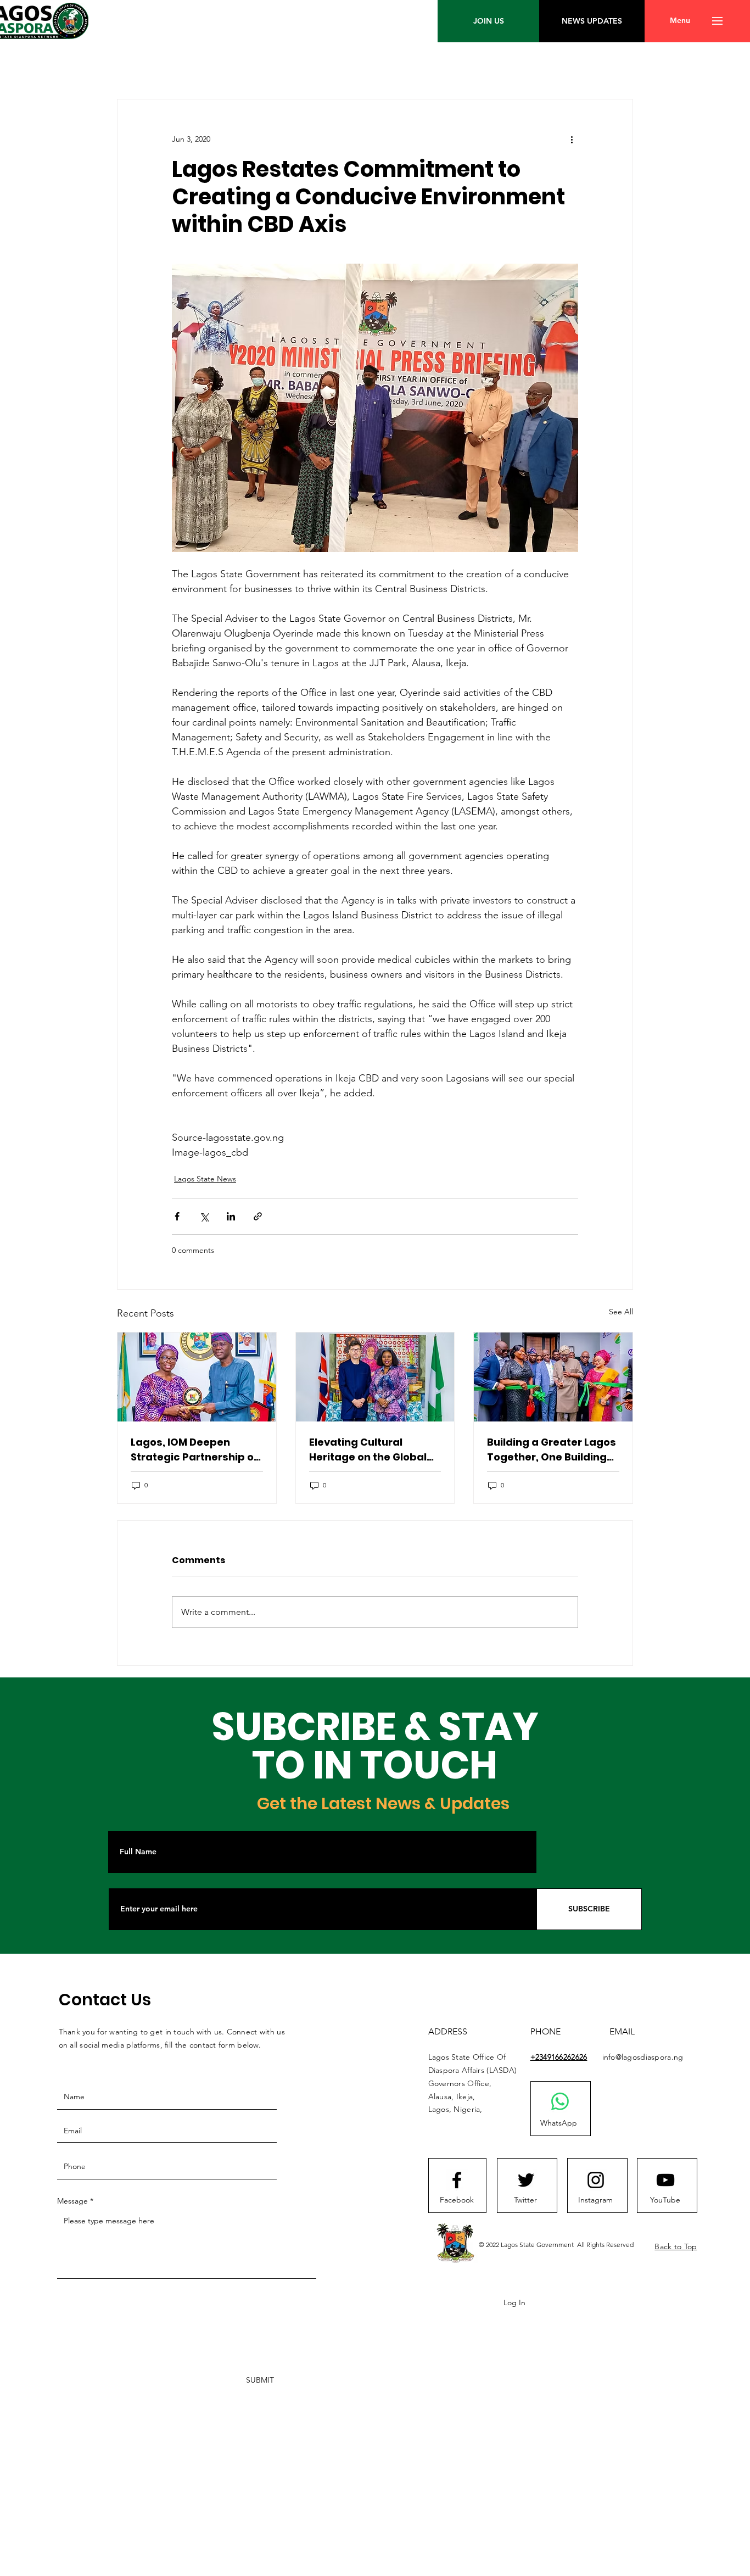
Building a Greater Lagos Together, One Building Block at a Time (552, 1450)
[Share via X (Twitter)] (204, 1216)
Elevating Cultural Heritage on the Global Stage (368, 1450)
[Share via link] (258, 1216)
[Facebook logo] (457, 2180)
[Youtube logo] (665, 2180)
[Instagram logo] (596, 2180)
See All (621, 1312)
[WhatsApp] (560, 2101)
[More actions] (572, 139)
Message (72, 2201)
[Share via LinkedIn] (231, 1216)
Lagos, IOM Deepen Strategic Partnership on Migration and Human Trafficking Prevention (195, 1450)
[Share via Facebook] (177, 1216)
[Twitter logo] (526, 2180)
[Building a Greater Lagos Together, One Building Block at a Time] (553, 1377)
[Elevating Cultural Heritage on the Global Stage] (375, 1377)
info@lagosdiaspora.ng (643, 2057)
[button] (680, 21)
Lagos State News (205, 1179)
